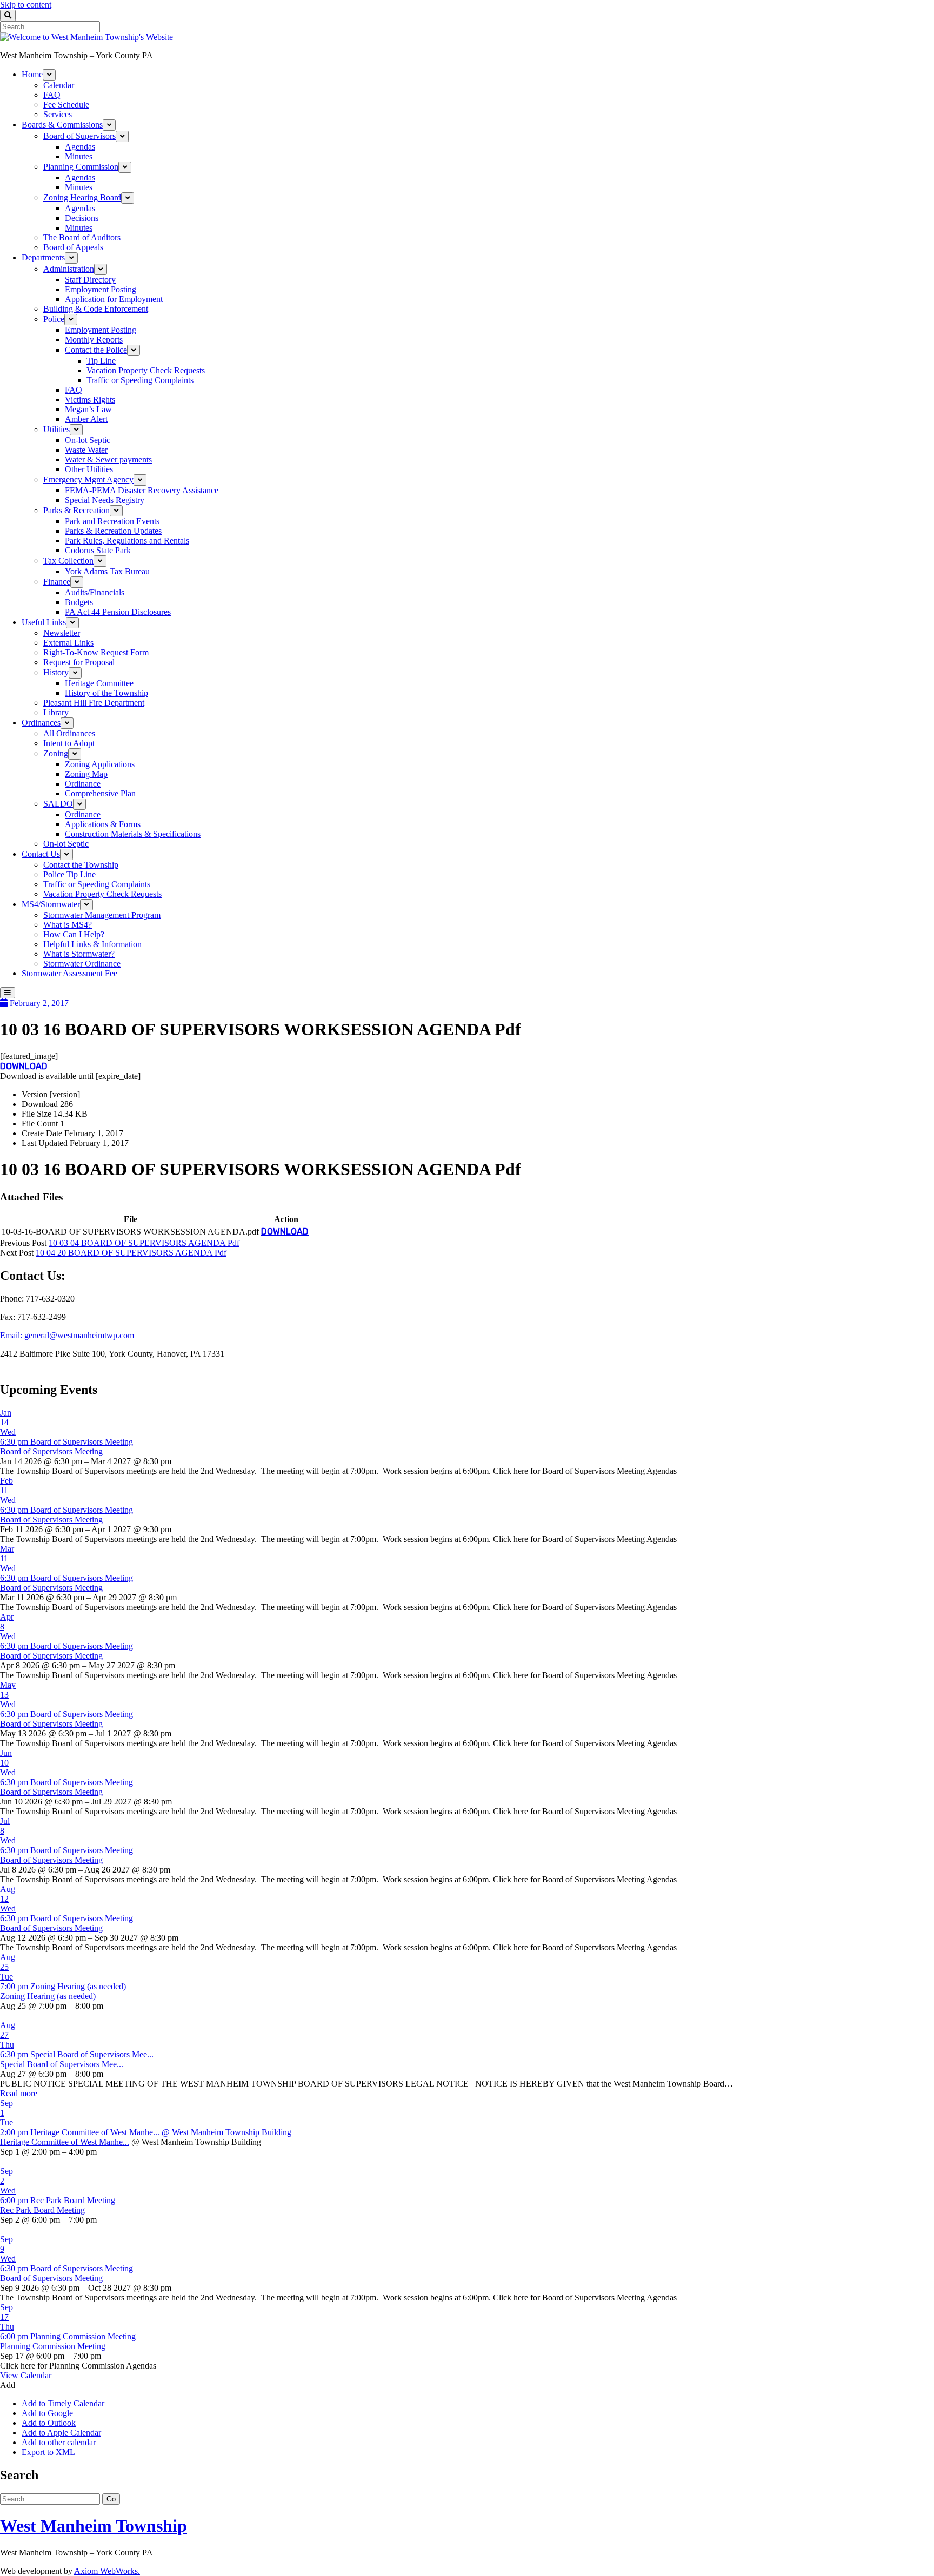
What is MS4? (68, 925)
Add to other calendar (59, 2442)
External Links (68, 643)
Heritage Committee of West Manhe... (65, 2142)
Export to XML (48, 2452)
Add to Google (47, 2413)
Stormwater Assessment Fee (69, 973)
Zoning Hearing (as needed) (48, 1996)
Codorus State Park (98, 550)
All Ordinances (69, 733)
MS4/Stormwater (51, 904)
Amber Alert (86, 419)
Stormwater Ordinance (82, 964)
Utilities (56, 429)
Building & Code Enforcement (96, 309)
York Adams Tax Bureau (107, 571)
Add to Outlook (49, 2423)
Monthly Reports (94, 340)
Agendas (80, 147)
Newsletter (62, 633)
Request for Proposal (79, 662)
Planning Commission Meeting (53, 2346)
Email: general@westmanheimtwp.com (67, 1335)
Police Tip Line (69, 874)
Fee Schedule (66, 105)
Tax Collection (68, 561)
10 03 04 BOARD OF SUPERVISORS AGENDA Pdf (144, 1243)
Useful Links (44, 622)
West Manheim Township (94, 2526)
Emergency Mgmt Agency (88, 479)
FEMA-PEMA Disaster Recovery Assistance (142, 490)
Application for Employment (114, 299)
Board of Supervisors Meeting (51, 1451)
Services (58, 114)
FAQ (52, 95)
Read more (19, 2093)
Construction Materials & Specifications (133, 834)
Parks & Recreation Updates (113, 531)
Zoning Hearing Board (82, 197)
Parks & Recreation (76, 510)
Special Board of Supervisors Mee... (62, 2064)
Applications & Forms (103, 824)
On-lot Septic (88, 440)
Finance (57, 582)
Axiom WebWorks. (107, 2571)
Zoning (56, 753)
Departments (43, 257)
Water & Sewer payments (108, 459)
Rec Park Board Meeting (42, 2210)
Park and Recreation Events (112, 521)
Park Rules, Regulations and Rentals (127, 541)
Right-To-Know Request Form (96, 652)
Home (32, 74)
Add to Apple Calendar (61, 2433)
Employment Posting (101, 289)
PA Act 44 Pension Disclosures (118, 612)
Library (56, 712)
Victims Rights (90, 400)
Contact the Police (96, 350)
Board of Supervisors (79, 136)
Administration (69, 269)
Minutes (79, 156)
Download (24, 1066)
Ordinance (83, 784)
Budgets (79, 602)
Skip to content (26, 5)
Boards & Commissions (62, 125)
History (56, 672)
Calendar (59, 85)
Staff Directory (90, 280)
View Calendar (26, 2375)
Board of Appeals (73, 247)
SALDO (58, 804)
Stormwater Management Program (102, 915)
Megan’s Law (88, 409)
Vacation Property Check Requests (146, 370)
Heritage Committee (99, 683)
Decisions (82, 218)
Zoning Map (86, 774)
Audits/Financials (95, 592)
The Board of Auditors (82, 237)
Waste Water (86, 450)
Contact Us (41, 854)
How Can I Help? (74, 934)
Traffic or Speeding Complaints (140, 380)
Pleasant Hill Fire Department (94, 703)
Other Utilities (89, 469)
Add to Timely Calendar (63, 2403)
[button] (8, 2385)
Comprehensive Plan (100, 793)
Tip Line (101, 361)
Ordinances (41, 723)
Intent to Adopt (69, 743)
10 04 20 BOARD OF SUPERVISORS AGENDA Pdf (131, 1253)
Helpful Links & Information (92, 944)
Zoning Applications (100, 764)
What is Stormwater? (79, 954)
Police (54, 319)
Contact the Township (81, 865)
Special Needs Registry (105, 500)
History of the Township (106, 693)
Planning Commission (81, 167)
